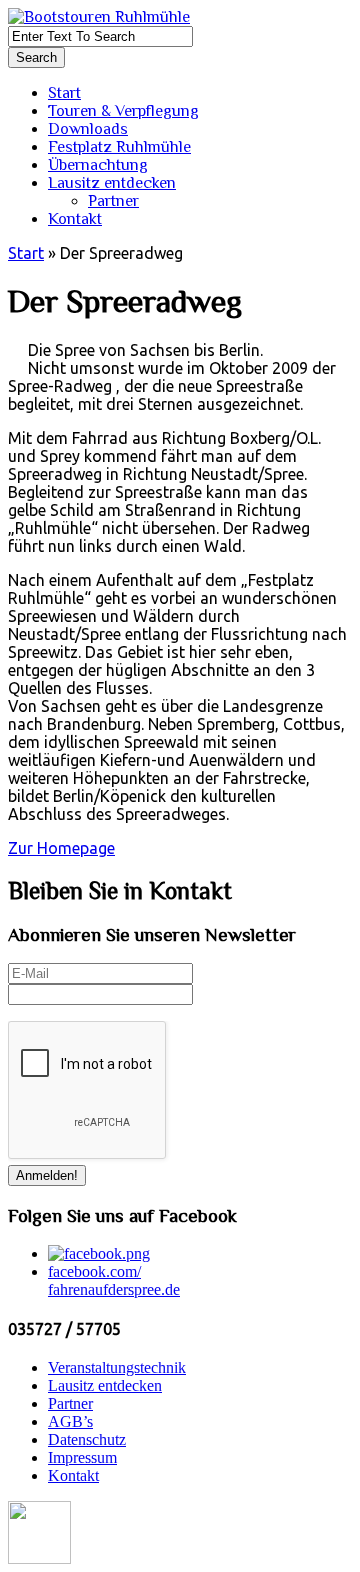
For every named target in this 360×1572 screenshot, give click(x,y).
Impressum (82, 1457)
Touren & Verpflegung (123, 111)
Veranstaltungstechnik (117, 1367)
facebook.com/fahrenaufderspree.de (114, 1280)
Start (64, 93)
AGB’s (70, 1421)
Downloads (88, 129)
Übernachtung (98, 165)
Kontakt (75, 219)
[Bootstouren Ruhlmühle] (99, 17)
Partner (113, 201)
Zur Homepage (61, 848)
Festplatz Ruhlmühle (119, 147)
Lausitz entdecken (112, 183)
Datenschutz (87, 1439)
